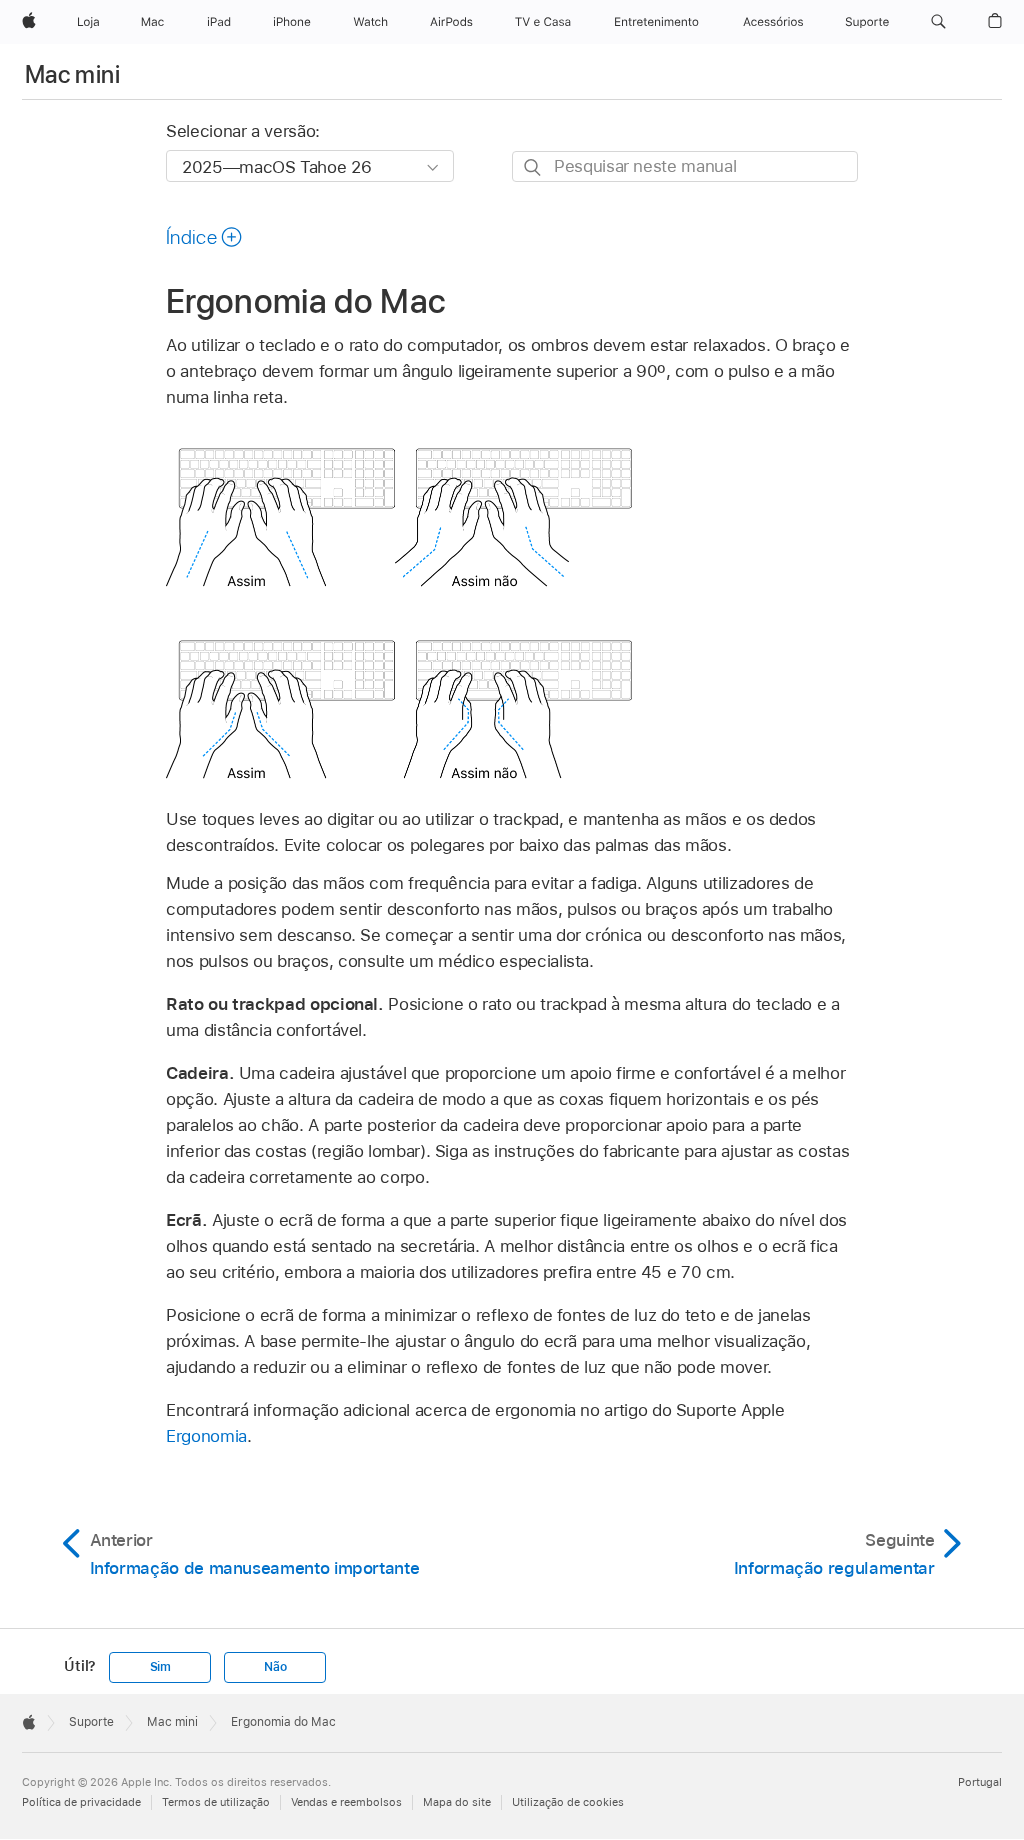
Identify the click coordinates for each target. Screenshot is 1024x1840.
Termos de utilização (216, 1802)
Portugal (980, 1782)
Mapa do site (457, 1802)
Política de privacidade (81, 1802)
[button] (938, 22)
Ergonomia (206, 1436)
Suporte (91, 1722)
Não (275, 1667)
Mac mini (72, 74)
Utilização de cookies (568, 1802)
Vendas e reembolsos (346, 1802)
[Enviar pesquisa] (533, 167)
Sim (160, 1667)
